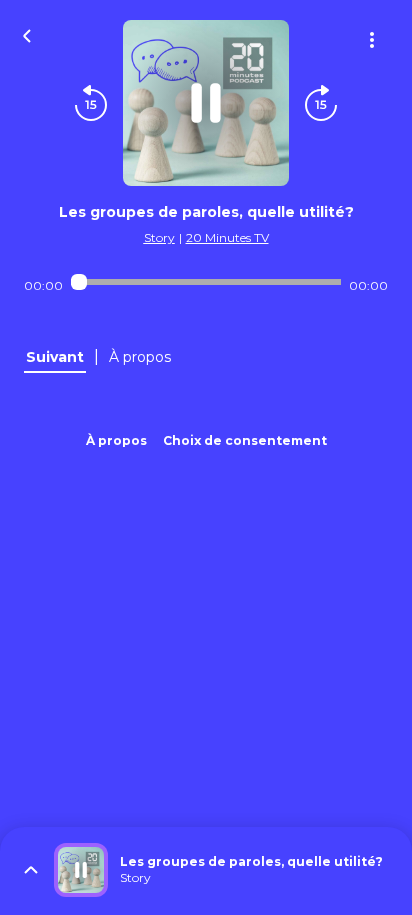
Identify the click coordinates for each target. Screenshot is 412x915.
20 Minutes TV (227, 237)
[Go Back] (27, 34)
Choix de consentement (245, 440)
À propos (116, 440)
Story (159, 237)
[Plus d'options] (372, 40)
